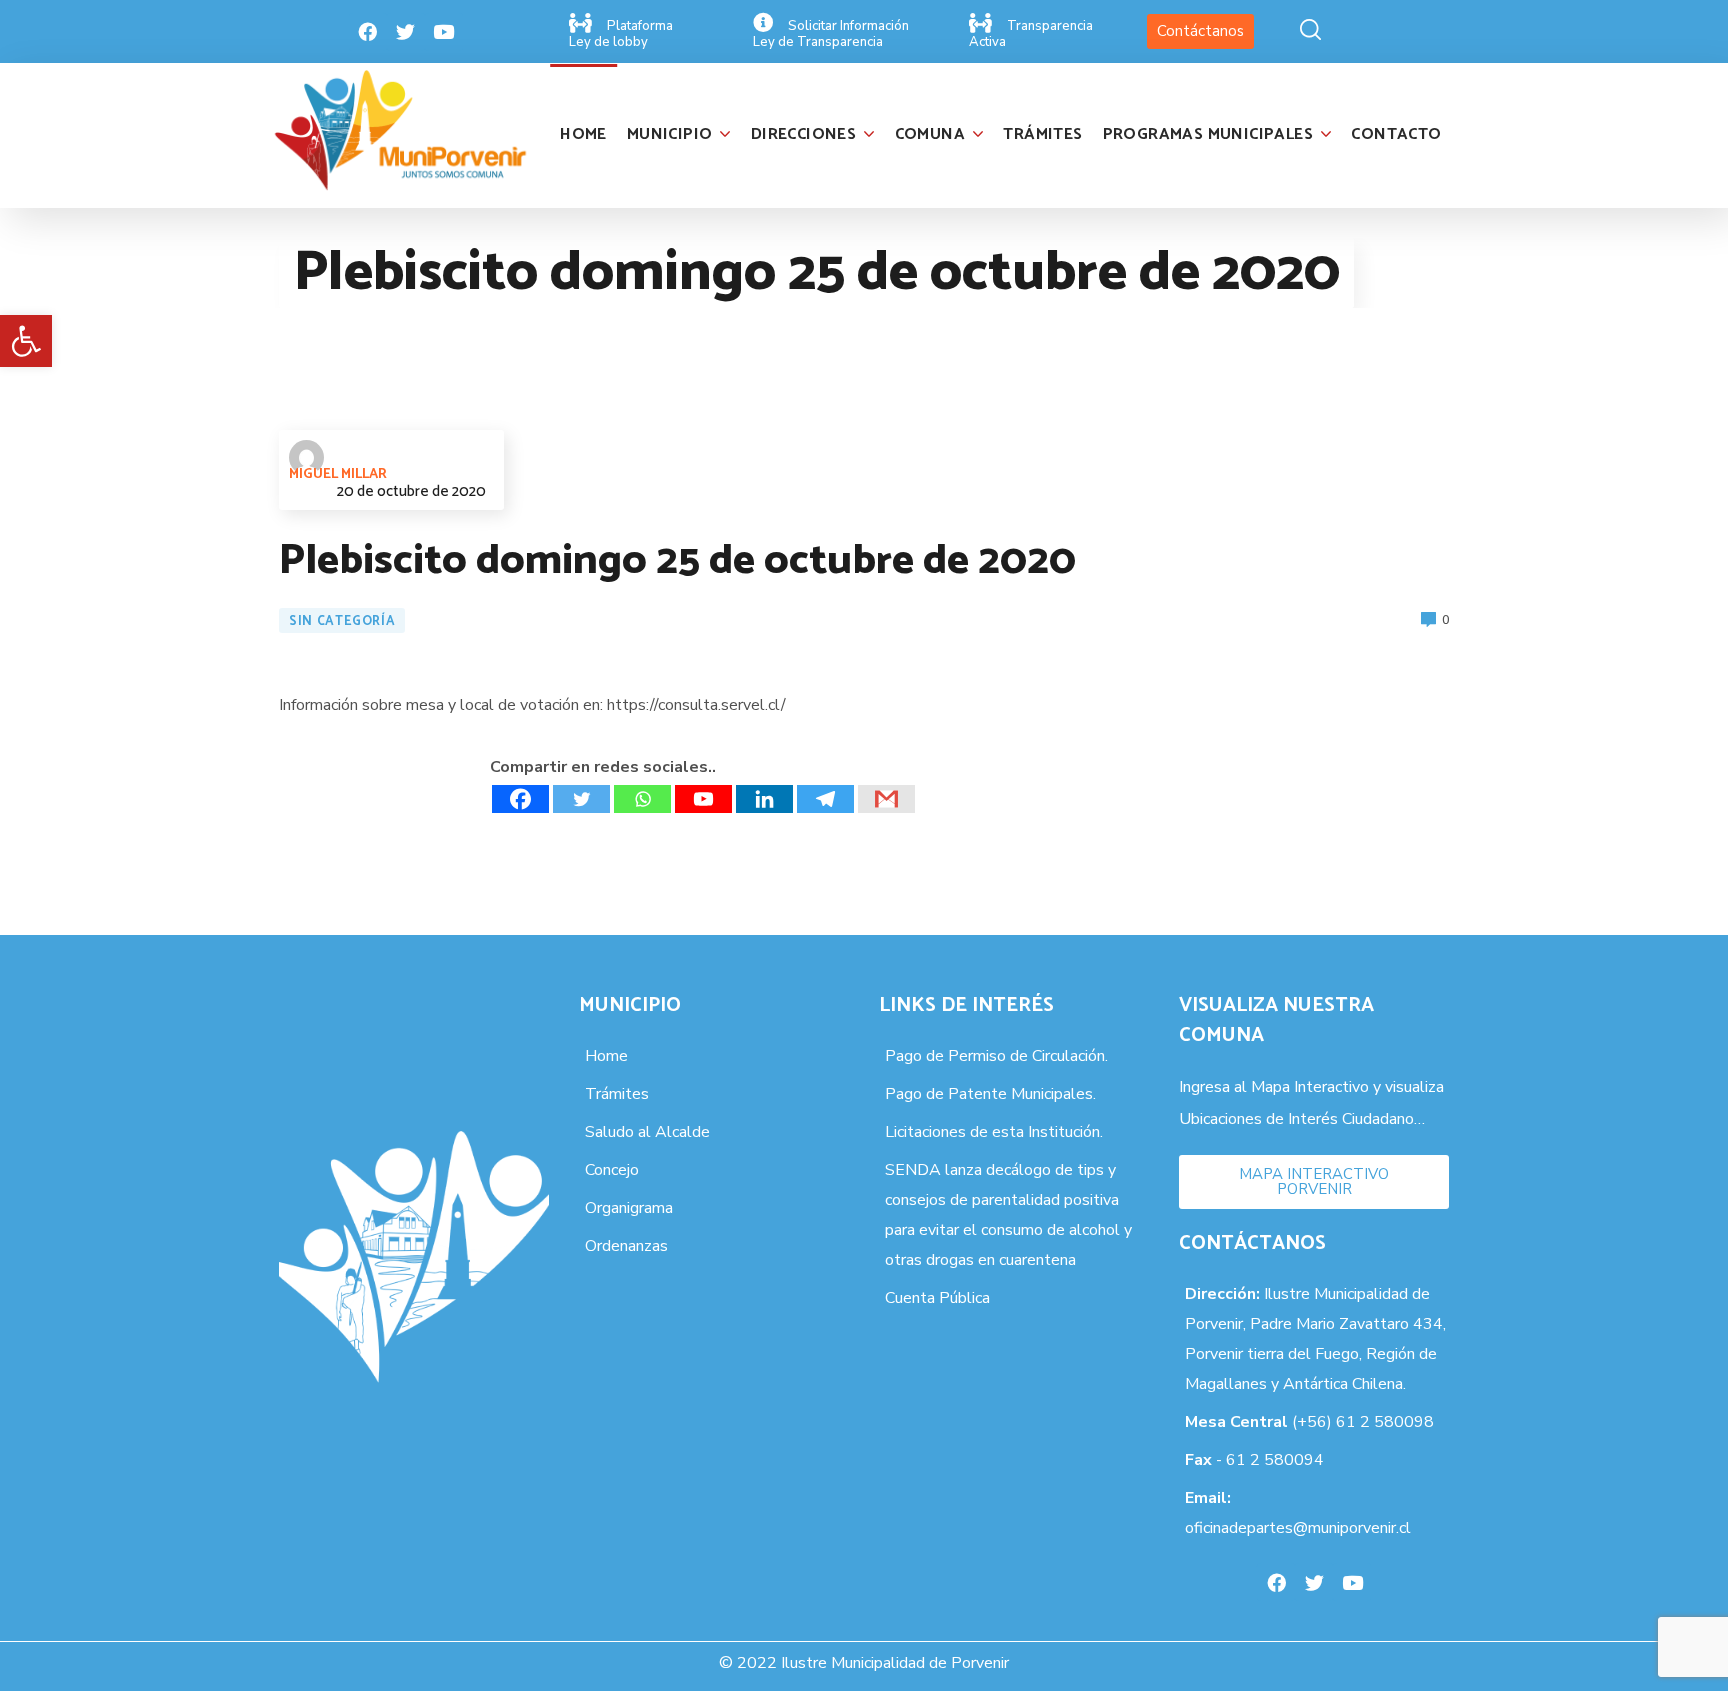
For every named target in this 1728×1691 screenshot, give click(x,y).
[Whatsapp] (642, 799)
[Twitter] (406, 32)
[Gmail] (886, 799)
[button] (26, 341)
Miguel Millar (338, 474)
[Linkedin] (764, 799)
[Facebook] (368, 32)
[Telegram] (825, 799)
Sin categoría (342, 621)
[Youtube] (444, 32)
